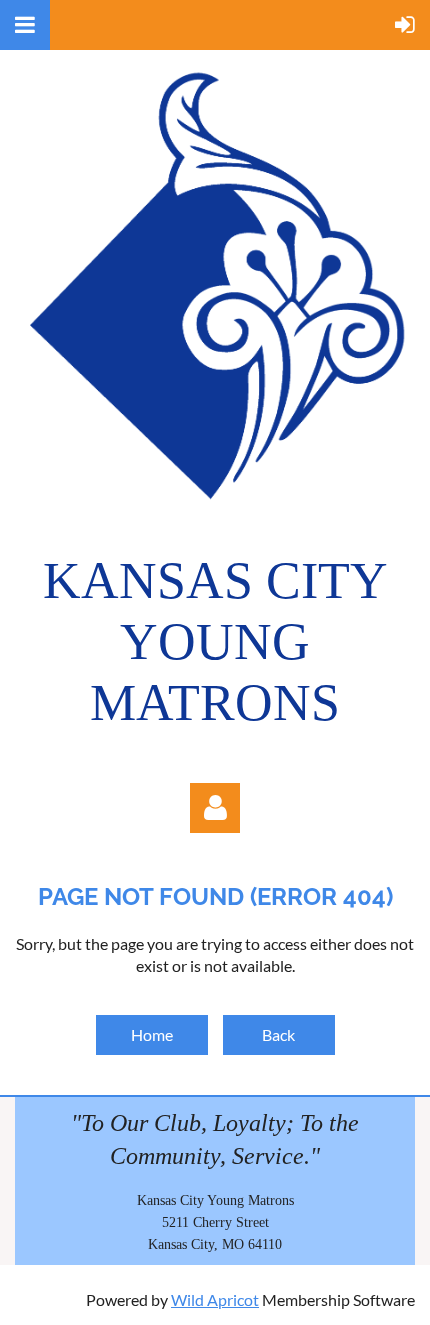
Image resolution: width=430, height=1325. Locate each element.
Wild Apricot (215, 1299)
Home (152, 1034)
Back (278, 1034)
